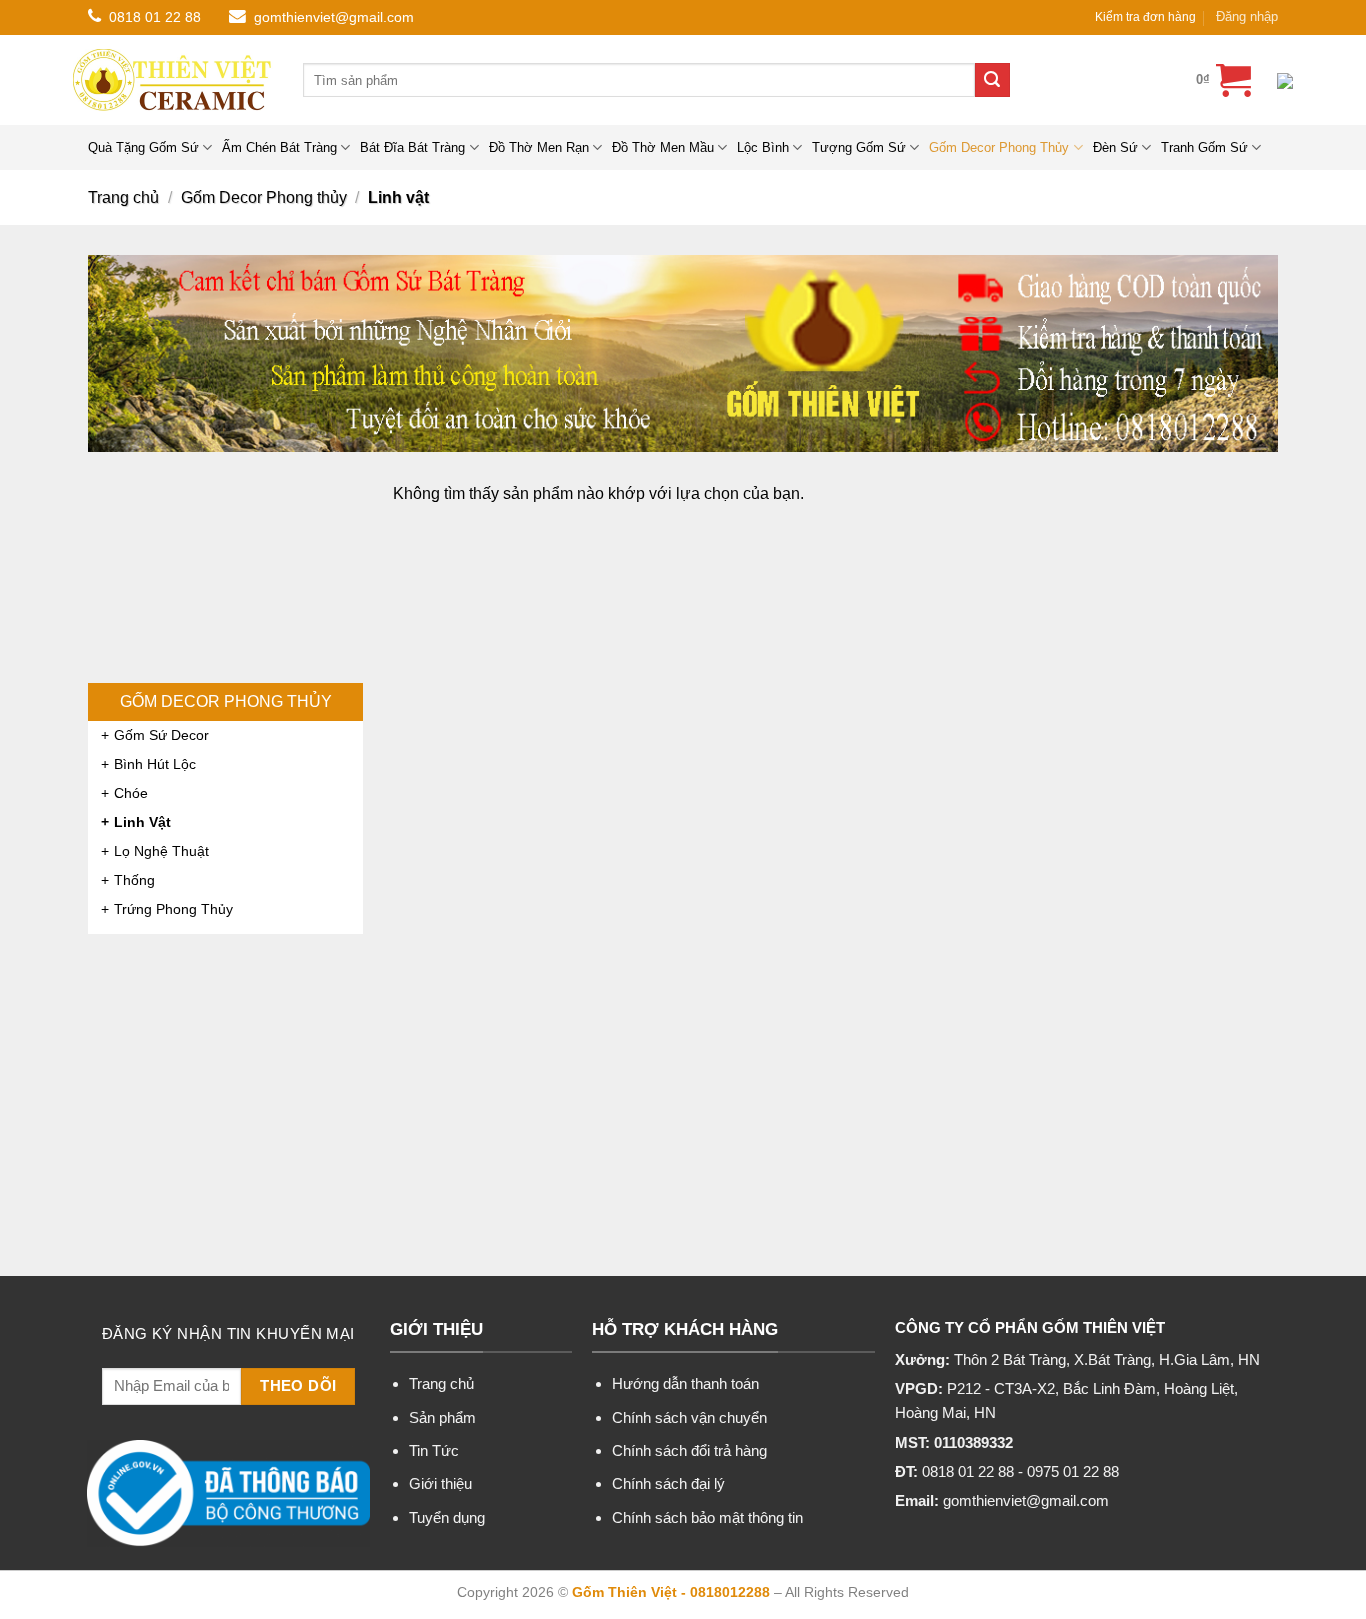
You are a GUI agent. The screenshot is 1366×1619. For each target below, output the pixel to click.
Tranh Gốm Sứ (1204, 147)
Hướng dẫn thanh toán (685, 1383)
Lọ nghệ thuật (161, 851)
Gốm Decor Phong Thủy (999, 147)
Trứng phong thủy (173, 909)
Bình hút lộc (155, 764)
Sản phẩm (442, 1417)
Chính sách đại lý (668, 1483)
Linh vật (142, 822)
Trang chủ (123, 197)
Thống (134, 880)
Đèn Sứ (1115, 147)
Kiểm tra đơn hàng (1145, 17)
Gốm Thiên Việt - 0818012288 (671, 1592)
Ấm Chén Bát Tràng (279, 147)
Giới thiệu (440, 1483)
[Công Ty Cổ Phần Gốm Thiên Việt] (173, 80)
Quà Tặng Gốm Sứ (143, 147)
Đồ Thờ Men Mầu (663, 147)
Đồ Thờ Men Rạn (539, 147)
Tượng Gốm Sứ (859, 147)
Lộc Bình (763, 147)
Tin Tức (434, 1450)
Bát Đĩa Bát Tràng (412, 147)
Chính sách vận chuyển (689, 1417)
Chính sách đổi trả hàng (689, 1450)
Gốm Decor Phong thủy (264, 197)
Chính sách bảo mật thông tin (707, 1517)
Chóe (131, 793)
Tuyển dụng (447, 1517)
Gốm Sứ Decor (161, 735)
